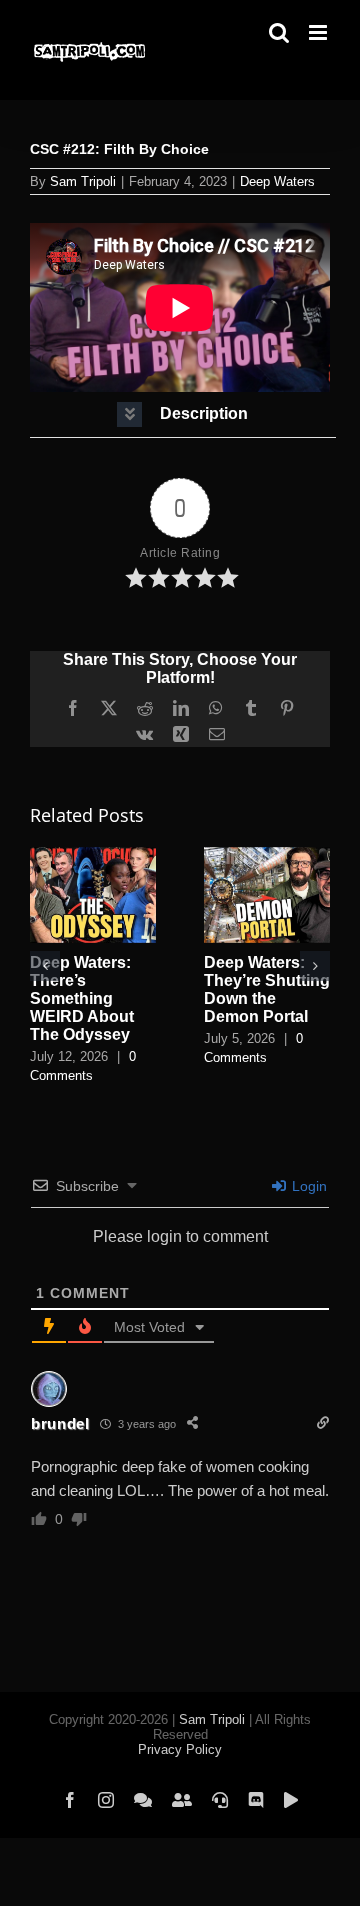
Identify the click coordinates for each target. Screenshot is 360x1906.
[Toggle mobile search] (279, 32)
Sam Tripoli (83, 181)
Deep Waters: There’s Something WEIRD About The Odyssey (82, 998)
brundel (60, 1423)
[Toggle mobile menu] (319, 32)
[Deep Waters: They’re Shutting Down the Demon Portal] (267, 855)
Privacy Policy (180, 1749)
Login (307, 1186)
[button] (183, 414)
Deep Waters (277, 181)
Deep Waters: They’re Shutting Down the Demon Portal (267, 989)
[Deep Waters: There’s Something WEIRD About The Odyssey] (93, 855)
